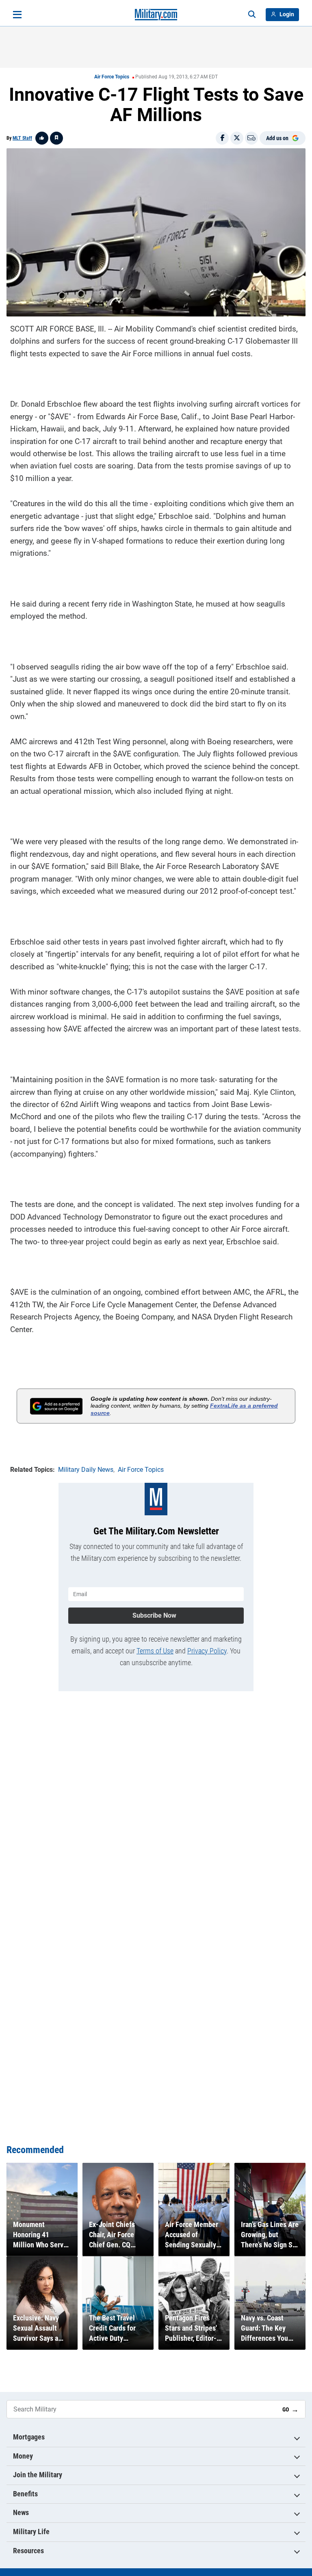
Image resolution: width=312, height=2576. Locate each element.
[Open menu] (17, 15)
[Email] (251, 138)
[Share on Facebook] (222, 138)
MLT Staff (22, 138)
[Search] (252, 15)
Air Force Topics (112, 77)
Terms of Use (155, 1651)
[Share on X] (237, 138)
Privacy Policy (207, 1651)
